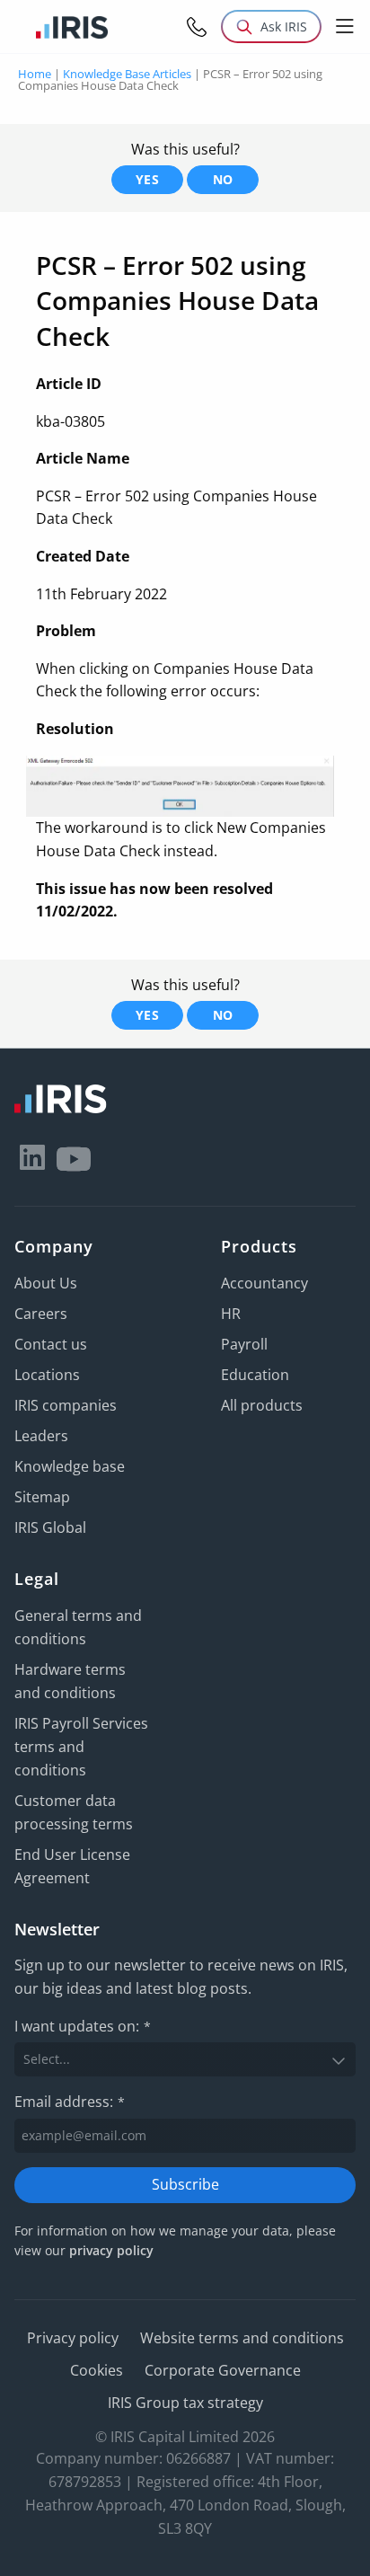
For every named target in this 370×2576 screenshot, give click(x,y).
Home (35, 74)
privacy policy (111, 2250)
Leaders (41, 1436)
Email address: (70, 2102)
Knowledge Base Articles (127, 74)
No (223, 179)
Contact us (51, 1344)
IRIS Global (50, 1527)
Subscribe (185, 2184)
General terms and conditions (78, 1627)
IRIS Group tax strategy (185, 2403)
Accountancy (264, 1283)
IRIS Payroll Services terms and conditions (81, 1747)
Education (255, 1375)
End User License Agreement (72, 1866)
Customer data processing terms (74, 1812)
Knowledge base (70, 1466)
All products (262, 1405)
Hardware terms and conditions (70, 1681)
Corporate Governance (223, 2370)
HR (231, 1314)
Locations (47, 1375)
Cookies (97, 2370)
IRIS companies (66, 1405)
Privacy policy (73, 2338)
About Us (46, 1283)
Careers (41, 1314)
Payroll (244, 1344)
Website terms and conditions (242, 2338)
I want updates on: (83, 2026)
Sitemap (42, 1497)
